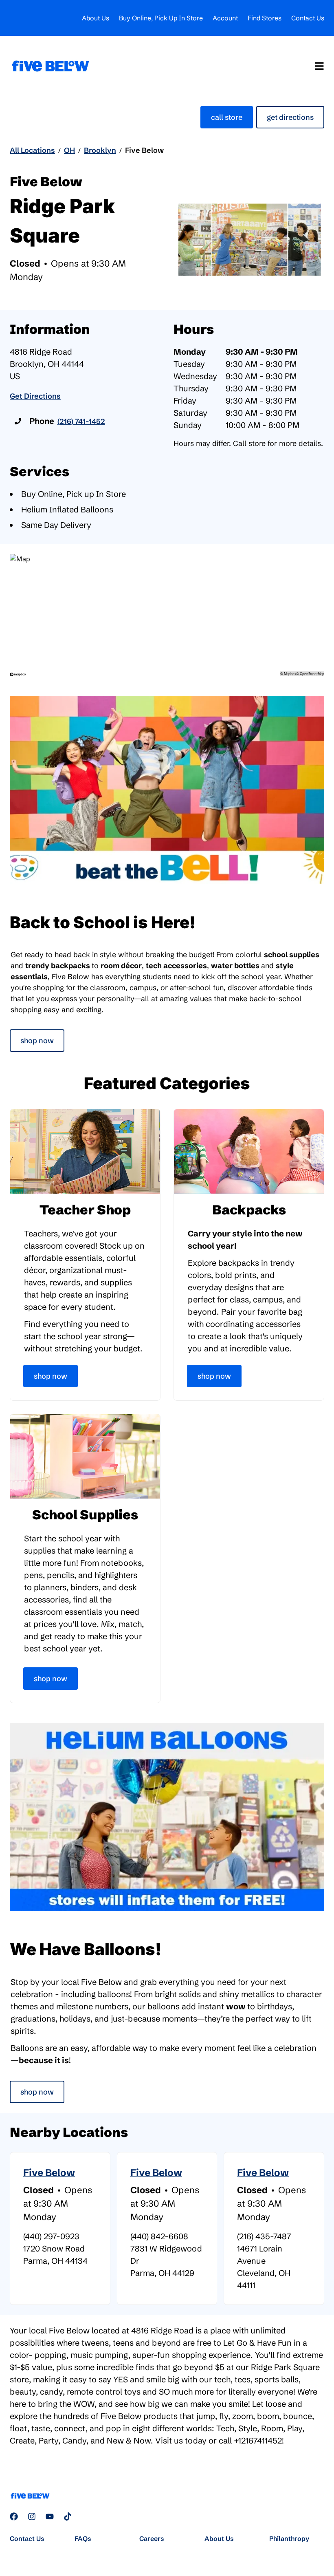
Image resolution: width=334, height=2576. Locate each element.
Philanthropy (289, 2538)
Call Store (227, 117)
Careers (152, 2538)
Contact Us (308, 18)
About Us (96, 18)
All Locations (32, 150)
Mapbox (290, 674)
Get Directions (290, 117)
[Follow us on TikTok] (68, 2516)
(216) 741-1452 (81, 421)
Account (225, 18)
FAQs (83, 2538)
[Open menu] (319, 66)
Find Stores (265, 18)
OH (69, 150)
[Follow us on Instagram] (32, 2516)
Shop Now (37, 1041)
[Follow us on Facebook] (14, 2516)
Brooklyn (100, 150)
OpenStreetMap (312, 674)
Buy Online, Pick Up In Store (161, 18)
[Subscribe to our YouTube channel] (50, 2516)
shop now (37, 2092)
